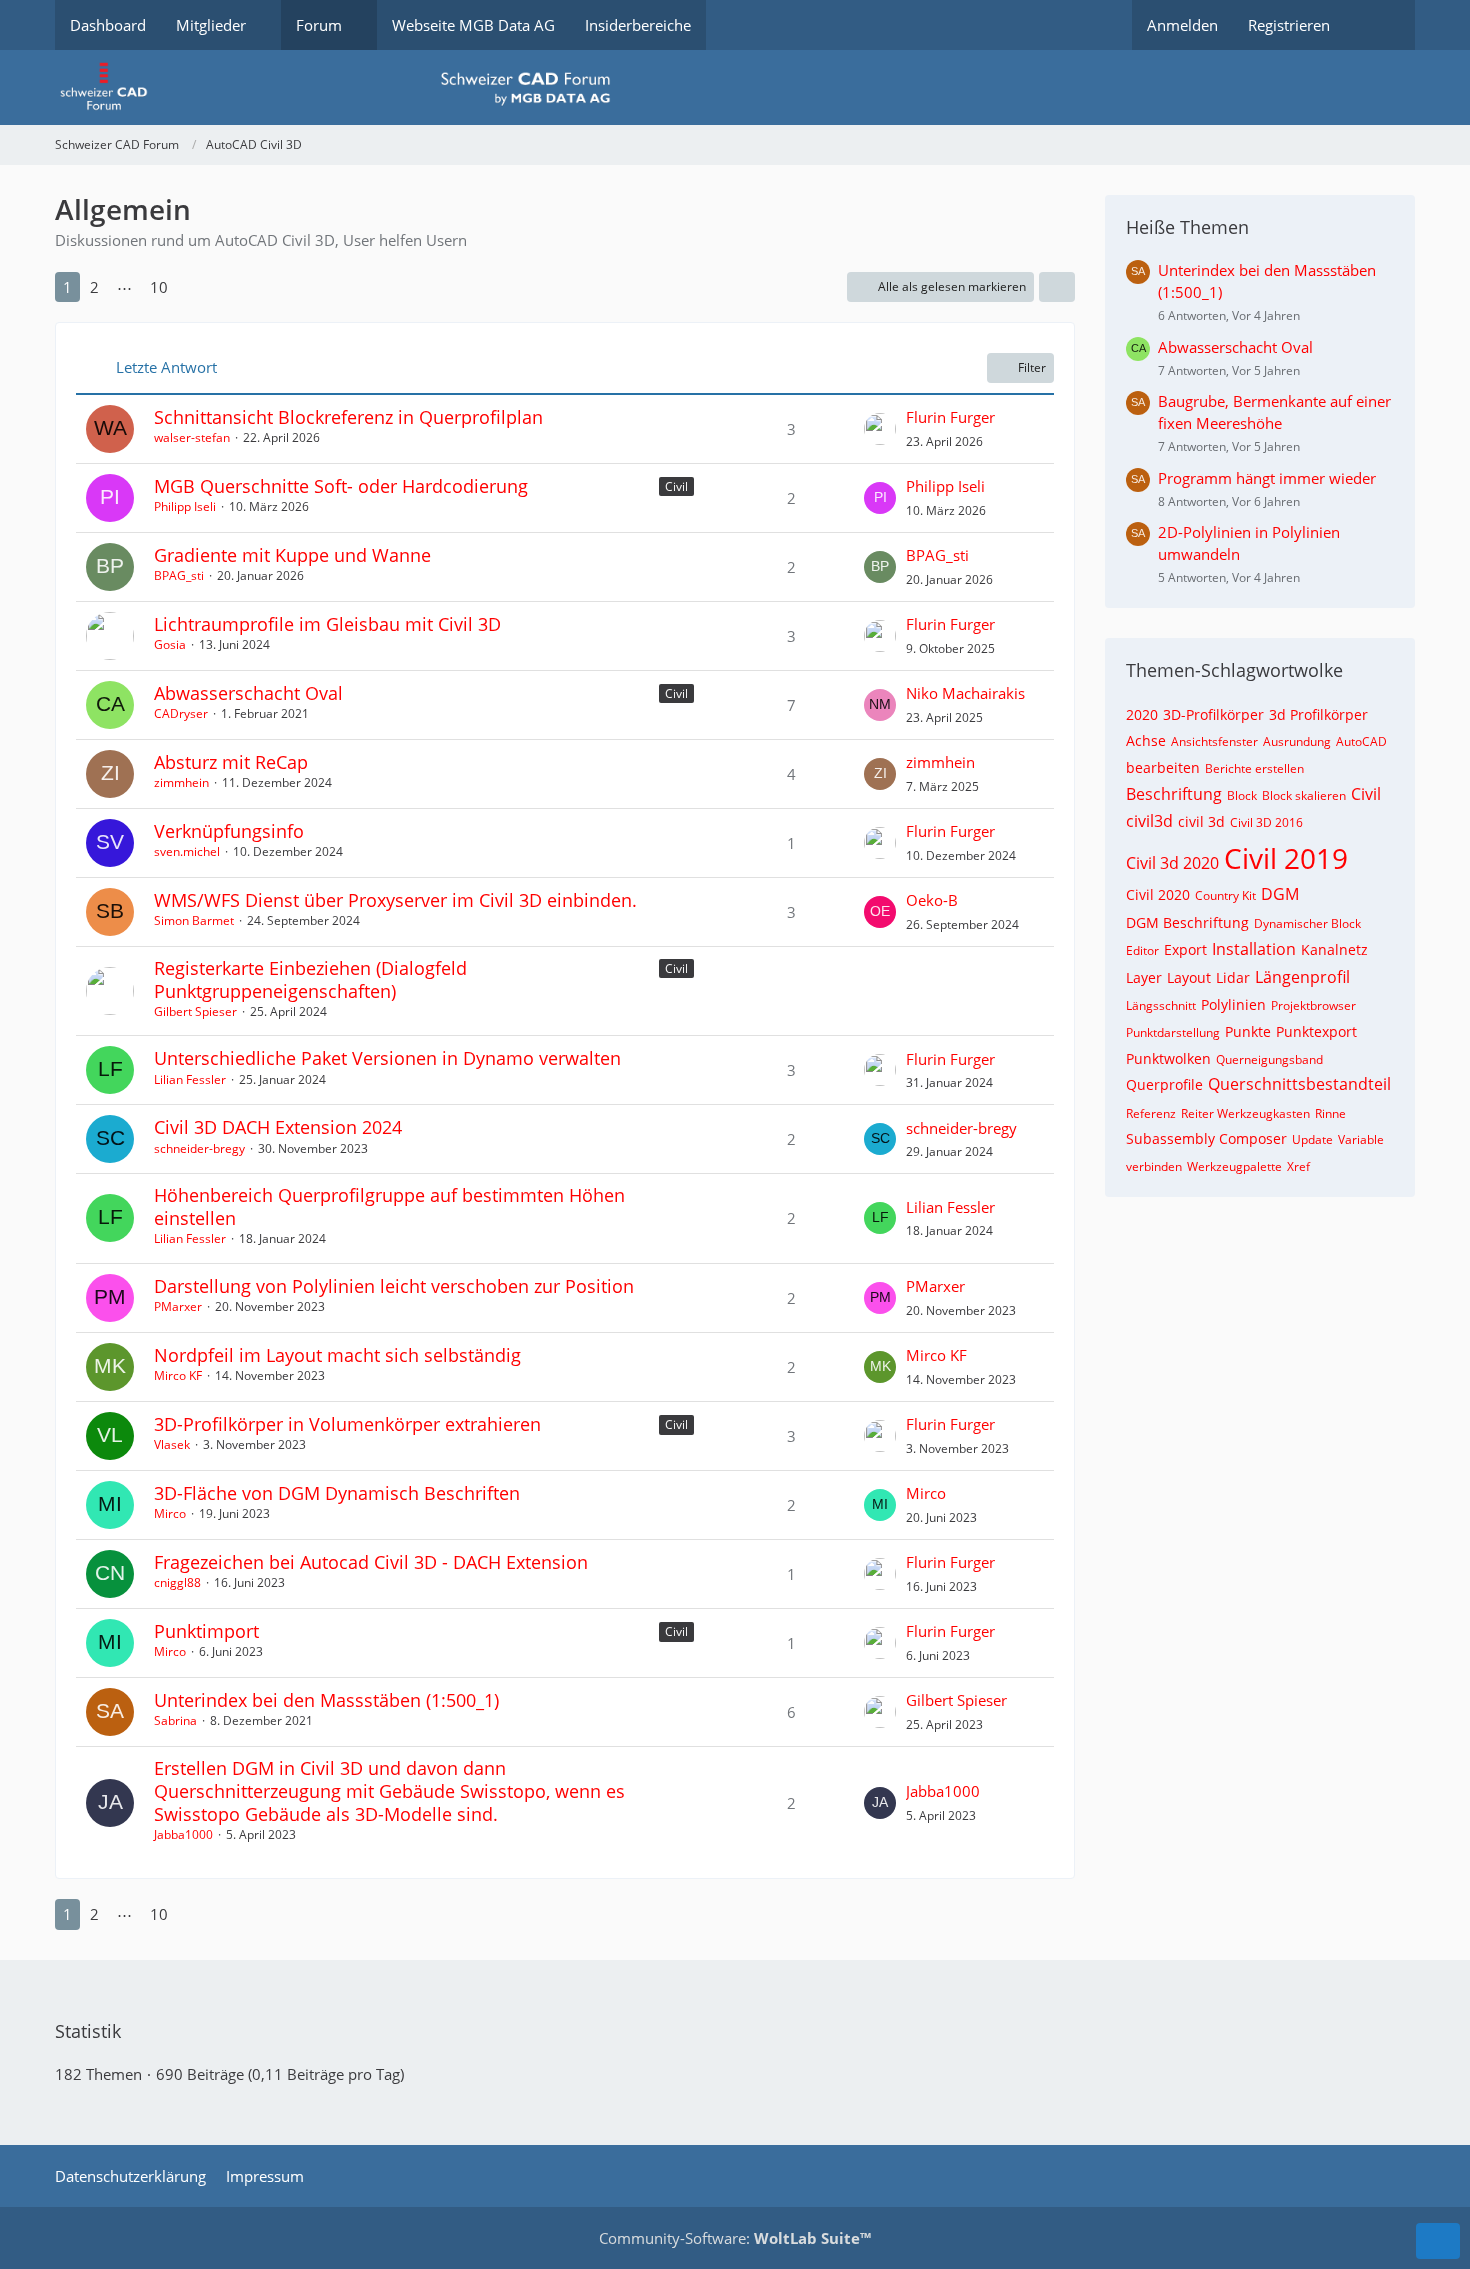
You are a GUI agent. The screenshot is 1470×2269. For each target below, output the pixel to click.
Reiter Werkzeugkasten (1245, 1113)
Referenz (1151, 1113)
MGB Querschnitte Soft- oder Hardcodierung (341, 486)
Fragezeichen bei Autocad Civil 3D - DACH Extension (371, 1562)
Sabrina (175, 1720)
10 (159, 287)
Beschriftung (1174, 794)
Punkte (1248, 1031)
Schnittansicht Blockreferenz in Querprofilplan (348, 417)
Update (1312, 1139)
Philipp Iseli (185, 506)
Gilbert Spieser (195, 1011)
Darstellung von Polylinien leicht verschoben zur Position (394, 1286)
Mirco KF (178, 1375)
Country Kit (1225, 895)
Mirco (170, 1513)
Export (1185, 949)
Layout (1189, 977)
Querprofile (1164, 1084)
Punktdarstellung (1173, 1032)
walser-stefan (192, 437)
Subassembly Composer (1206, 1138)
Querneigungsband (1269, 1059)
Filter (1032, 367)
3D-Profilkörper (1213, 714)
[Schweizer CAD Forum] (735, 87)
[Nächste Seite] (196, 287)
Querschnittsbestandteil (1299, 1084)
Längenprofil (1302, 977)
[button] (1057, 287)
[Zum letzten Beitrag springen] (880, 429)
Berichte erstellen (1254, 768)
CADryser (181, 713)
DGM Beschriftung (1187, 922)
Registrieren (1289, 25)
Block (1242, 795)
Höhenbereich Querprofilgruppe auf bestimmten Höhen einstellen (389, 1206)
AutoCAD (1361, 741)
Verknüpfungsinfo (229, 831)
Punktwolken (1168, 1058)
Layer (1144, 977)
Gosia (170, 644)
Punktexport (1316, 1031)
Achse (1146, 740)
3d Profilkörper (1318, 714)
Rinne (1330, 1113)
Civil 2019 (1286, 858)
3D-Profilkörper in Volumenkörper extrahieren (347, 1424)
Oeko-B (932, 900)
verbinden (1154, 1166)
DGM (1280, 894)
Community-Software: (735, 2238)
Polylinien (1233, 1004)
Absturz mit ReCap (231, 762)
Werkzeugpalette (1234, 1166)
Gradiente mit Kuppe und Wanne (292, 555)
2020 (1142, 714)
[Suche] (1380, 25)
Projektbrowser (1313, 1005)
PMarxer (178, 1306)
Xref (1298, 1166)
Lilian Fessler (190, 1079)
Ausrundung (1297, 741)
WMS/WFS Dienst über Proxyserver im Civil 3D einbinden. (395, 900)
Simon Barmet (194, 920)
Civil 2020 (1158, 894)
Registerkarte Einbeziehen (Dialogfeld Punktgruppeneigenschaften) (310, 979)
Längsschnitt (1161, 1005)
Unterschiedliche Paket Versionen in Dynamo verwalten (387, 1058)
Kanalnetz (1334, 949)
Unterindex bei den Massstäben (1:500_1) (326, 1700)
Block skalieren (1304, 795)
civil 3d (1201, 821)
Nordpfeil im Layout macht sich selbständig (337, 1355)
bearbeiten (1163, 767)
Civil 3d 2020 (1172, 863)
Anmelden (1182, 25)
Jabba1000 (183, 1834)
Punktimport (206, 1631)
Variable (1361, 1139)
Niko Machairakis (965, 693)
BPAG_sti (179, 575)
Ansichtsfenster (1214, 741)
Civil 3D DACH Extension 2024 (278, 1127)
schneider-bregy (199, 1148)
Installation (1254, 949)
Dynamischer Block (1307, 923)
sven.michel (187, 851)
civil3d (1149, 821)
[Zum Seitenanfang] (1438, 2241)
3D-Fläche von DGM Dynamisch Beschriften (337, 1493)
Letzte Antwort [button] (166, 367)
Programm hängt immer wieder (1267, 478)
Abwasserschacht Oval (248, 693)
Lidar (1233, 977)
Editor (1142, 950)
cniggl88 (177, 1582)
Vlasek (172, 1444)
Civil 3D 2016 (1266, 822)
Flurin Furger (950, 417)
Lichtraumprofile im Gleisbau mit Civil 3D (327, 624)
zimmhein (181, 782)
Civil (676, 486)
